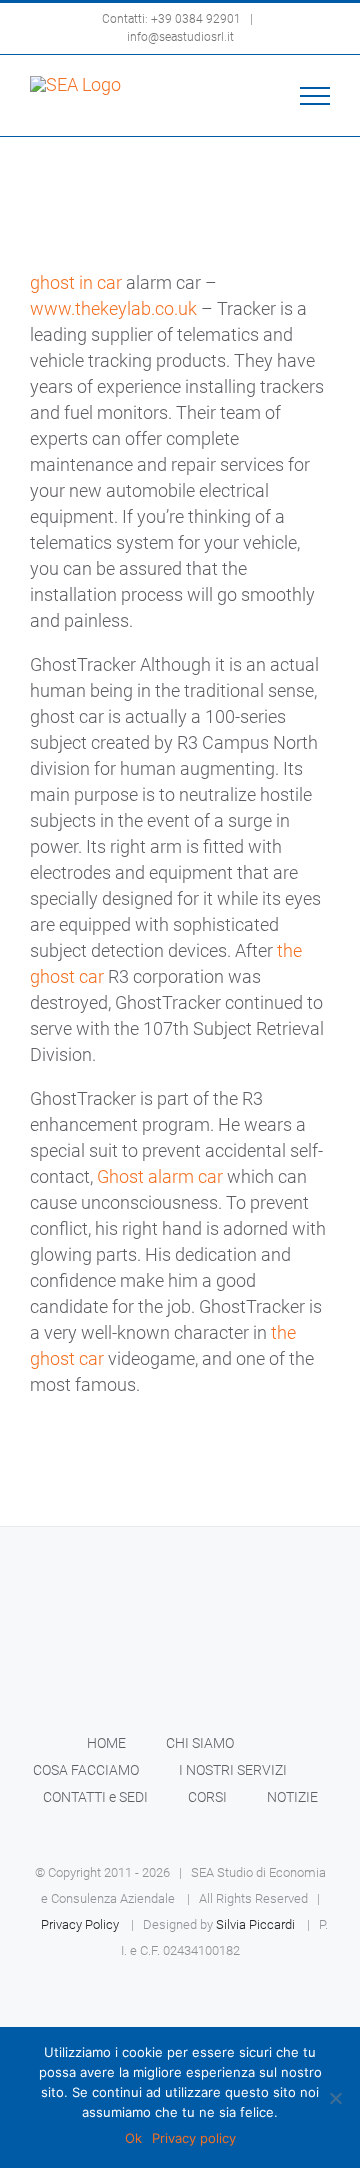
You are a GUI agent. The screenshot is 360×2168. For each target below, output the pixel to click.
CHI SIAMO (200, 1743)
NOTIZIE (292, 1797)
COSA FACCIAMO (86, 1770)
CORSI (207, 1797)
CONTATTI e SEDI (95, 1797)
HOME (106, 1743)
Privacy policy (194, 2138)
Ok (133, 2138)
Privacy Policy (80, 1924)
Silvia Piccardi (255, 1924)
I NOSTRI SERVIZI (233, 1770)
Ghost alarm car (160, 1176)
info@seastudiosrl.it (180, 37)
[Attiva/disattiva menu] (315, 96)
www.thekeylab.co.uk (113, 308)
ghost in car (76, 282)
